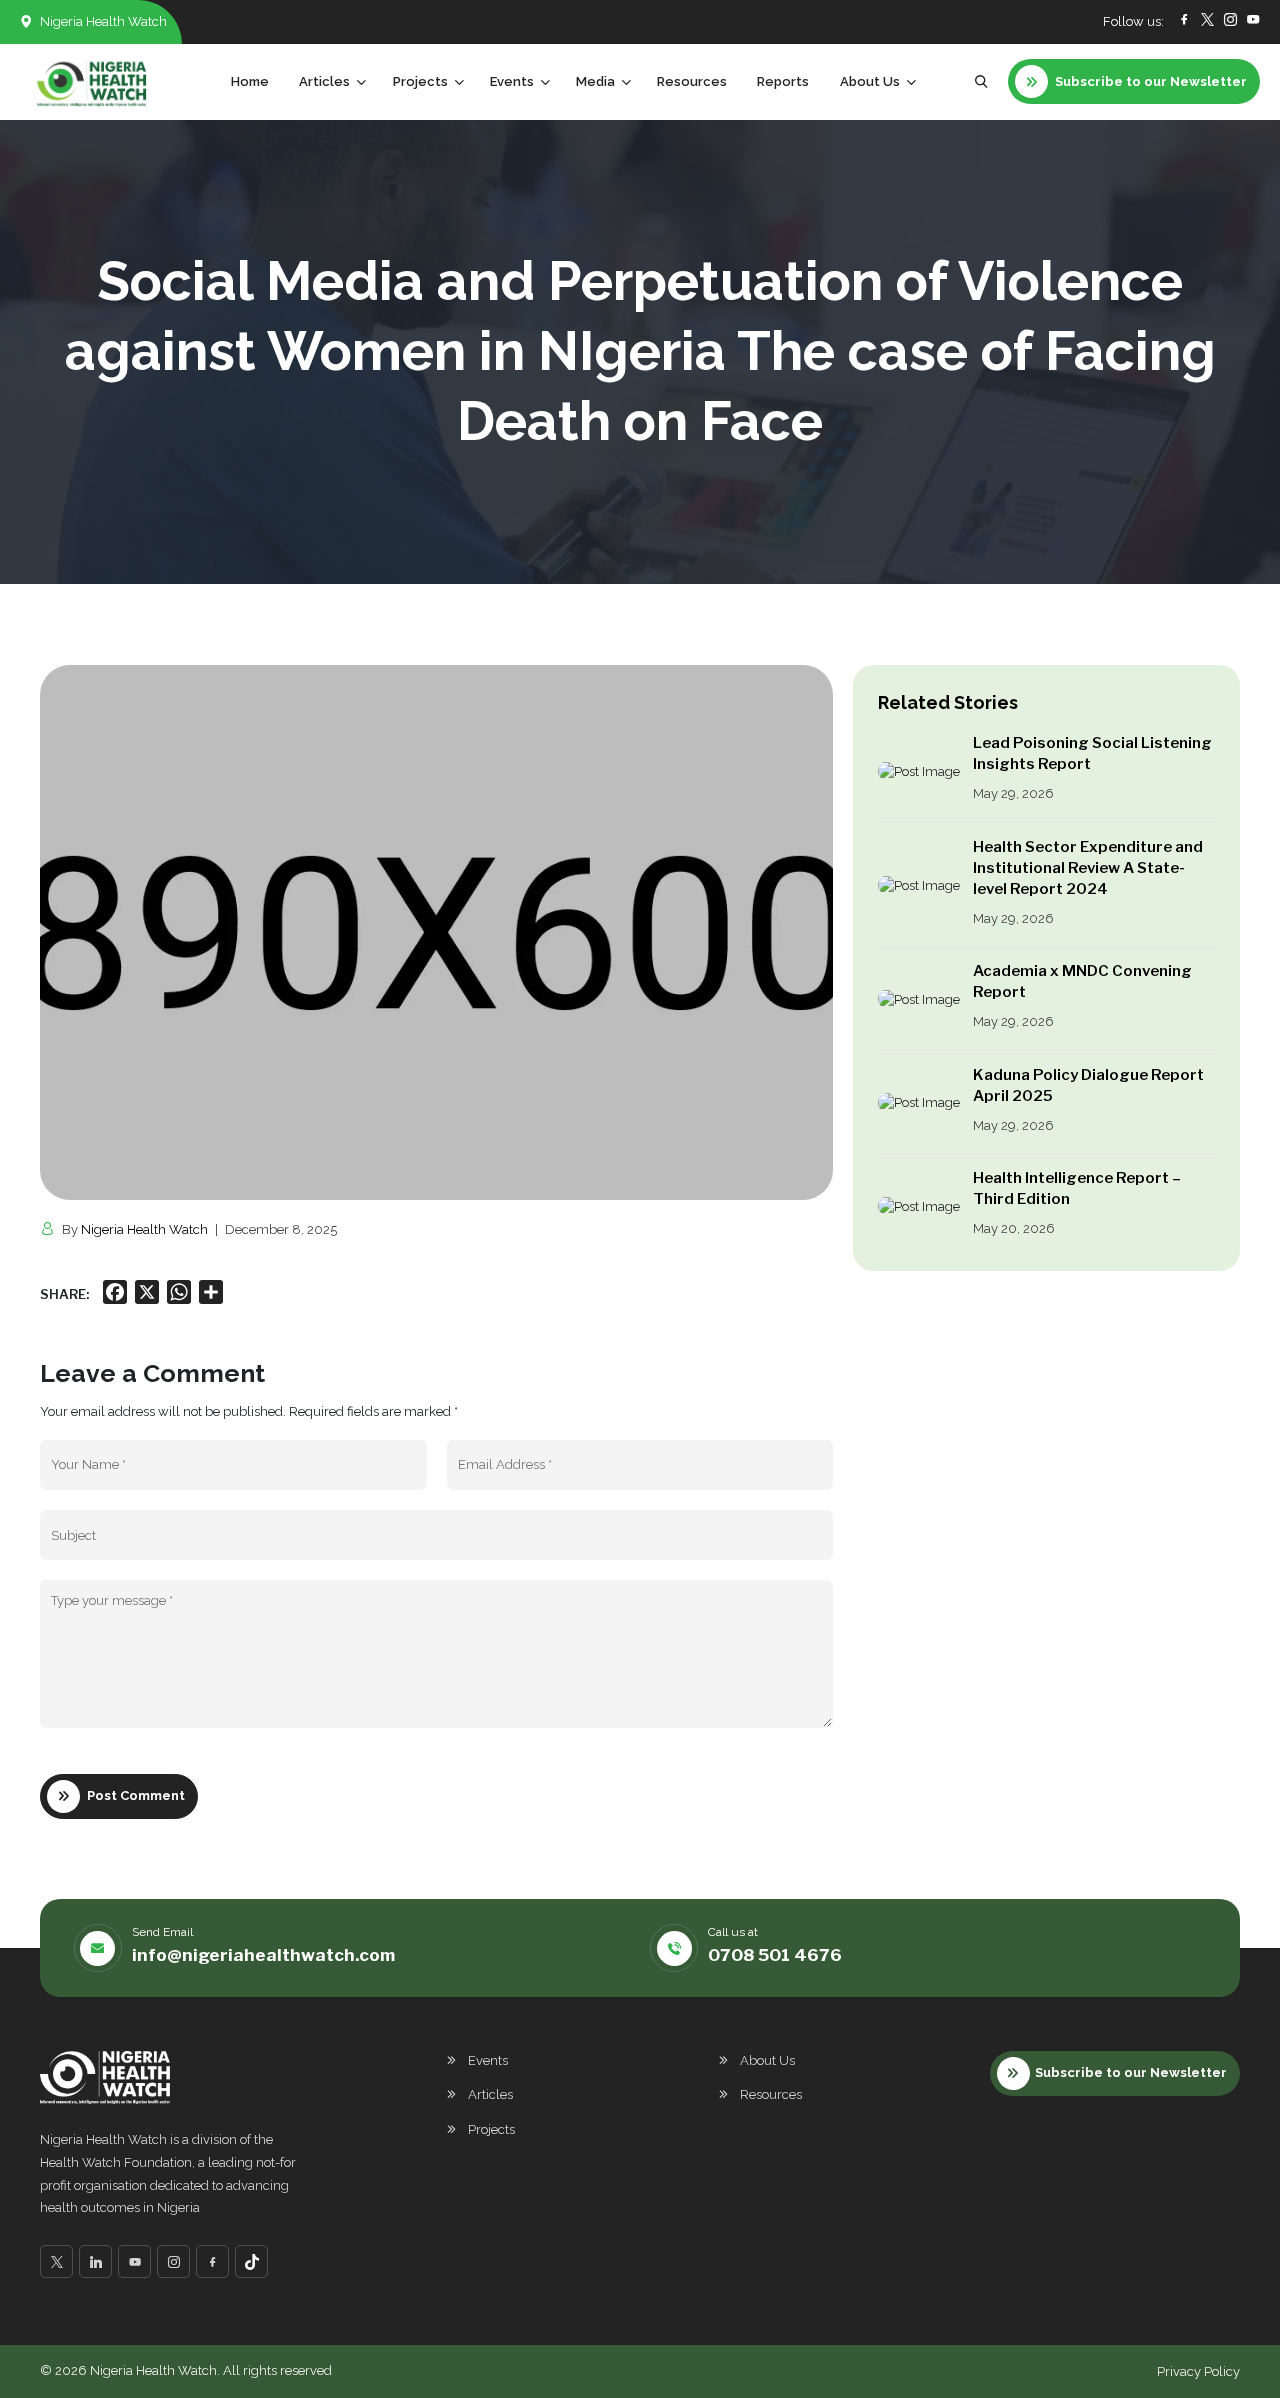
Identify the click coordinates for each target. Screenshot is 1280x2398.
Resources (692, 81)
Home (250, 81)
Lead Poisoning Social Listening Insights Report (1092, 753)
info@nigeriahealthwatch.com (263, 1955)
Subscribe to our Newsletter (1131, 2072)
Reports (783, 81)
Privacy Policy (1198, 2371)
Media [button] (595, 81)
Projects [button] (420, 81)
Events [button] (512, 81)
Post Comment (136, 1795)
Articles (490, 2094)
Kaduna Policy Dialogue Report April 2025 (1088, 1085)
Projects (491, 2129)
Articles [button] (324, 81)
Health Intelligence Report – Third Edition (1077, 1188)
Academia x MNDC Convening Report (1082, 981)
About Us (767, 2060)
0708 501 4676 (775, 1955)
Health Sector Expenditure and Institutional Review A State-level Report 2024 (1088, 868)
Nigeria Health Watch (144, 1229)
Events (488, 2060)
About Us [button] (870, 81)
